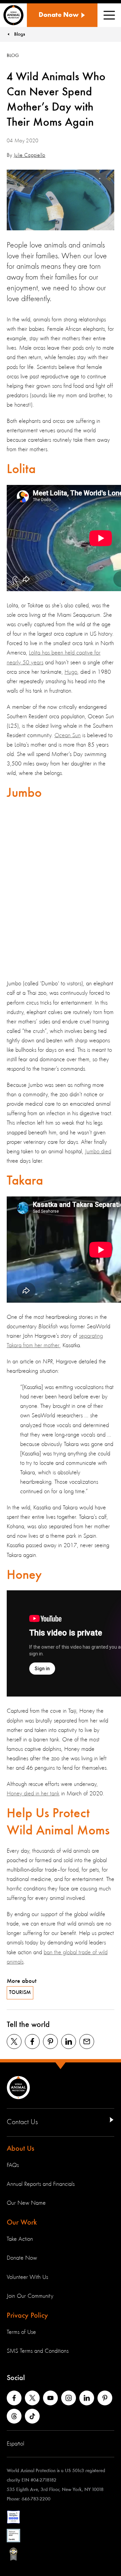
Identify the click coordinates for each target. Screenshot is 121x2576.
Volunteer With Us (27, 2277)
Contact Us (22, 2122)
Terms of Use (21, 2332)
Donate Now (22, 2258)
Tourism (20, 1993)
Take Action (20, 2239)
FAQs (13, 2165)
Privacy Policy (27, 2316)
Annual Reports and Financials (41, 2184)
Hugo (71, 672)
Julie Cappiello (30, 155)
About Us (21, 2149)
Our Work (22, 2223)
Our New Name (26, 2203)
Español (15, 2444)
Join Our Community (30, 2296)
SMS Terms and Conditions (38, 2351)
